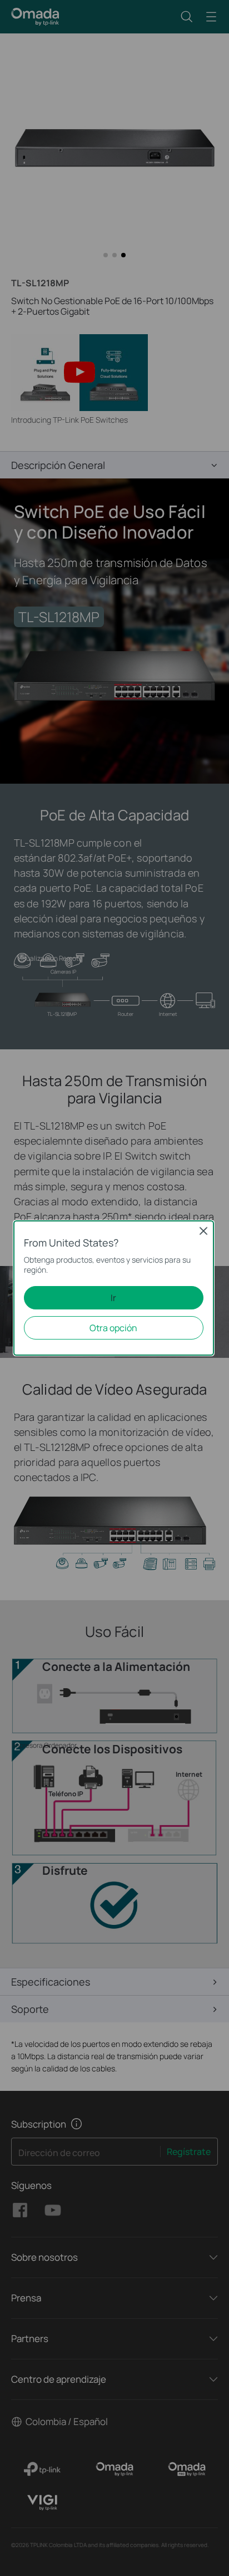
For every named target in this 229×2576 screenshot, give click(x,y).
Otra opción (113, 1328)
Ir (113, 1298)
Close (203, 1231)
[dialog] (114, 1288)
